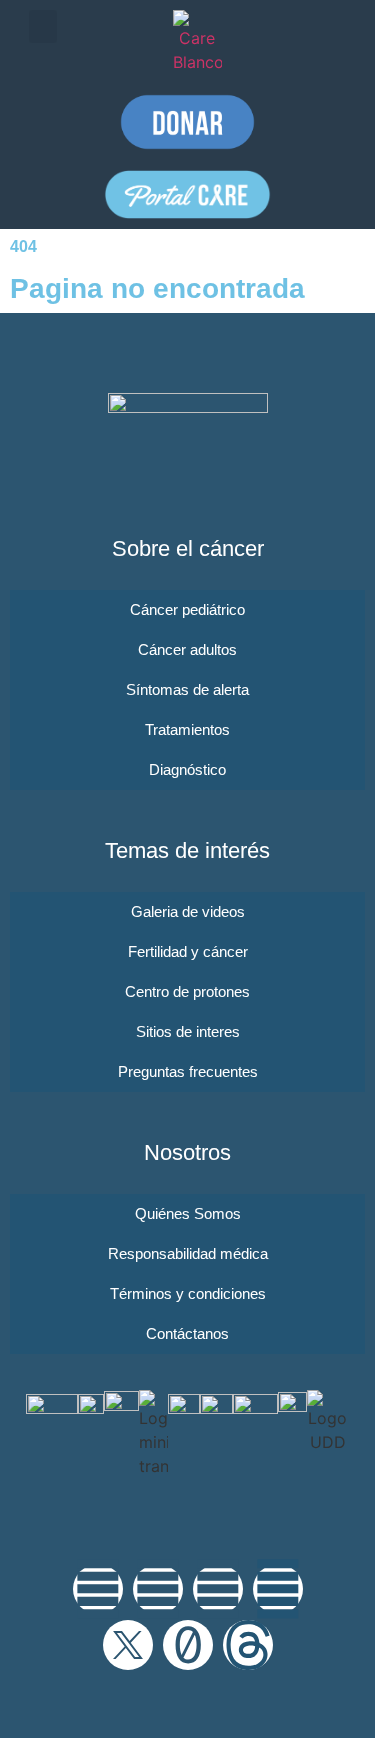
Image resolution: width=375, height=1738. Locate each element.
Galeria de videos (188, 911)
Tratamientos (187, 729)
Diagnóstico (187, 769)
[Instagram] (98, 1589)
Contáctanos (187, 1333)
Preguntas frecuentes (188, 1071)
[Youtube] (218, 1589)
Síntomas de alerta (187, 689)
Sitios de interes (188, 1031)
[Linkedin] (278, 1589)
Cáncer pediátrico (187, 609)
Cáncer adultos (187, 649)
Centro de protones (187, 991)
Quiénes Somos (188, 1213)
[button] (43, 26)
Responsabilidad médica (188, 1253)
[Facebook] (158, 1589)
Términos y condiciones (188, 1293)
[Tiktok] (188, 1645)
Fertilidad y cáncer (188, 951)
